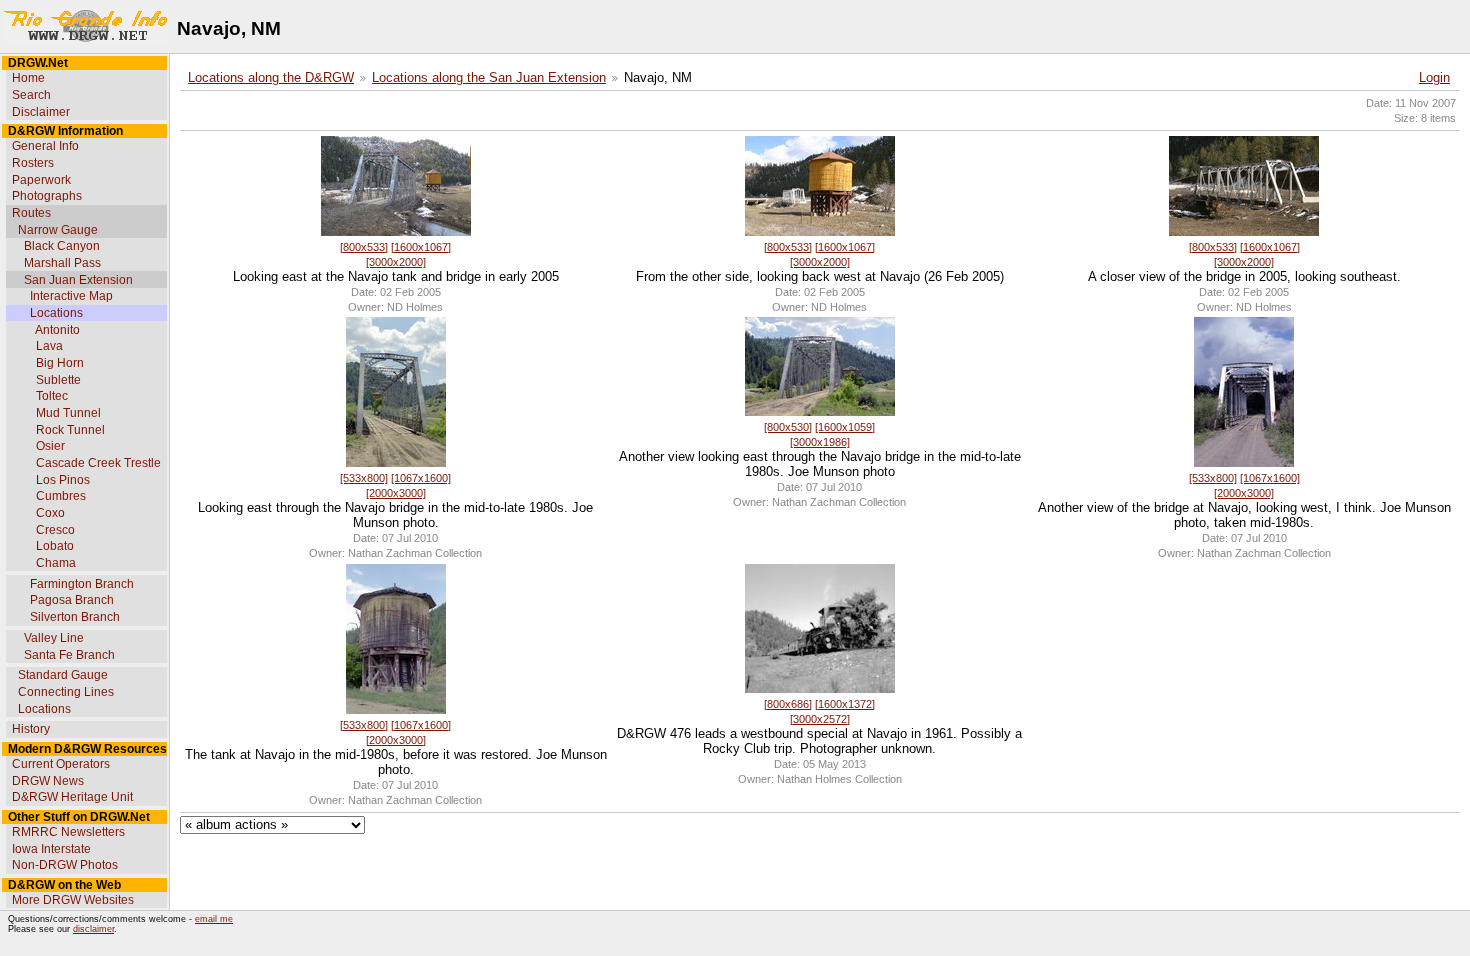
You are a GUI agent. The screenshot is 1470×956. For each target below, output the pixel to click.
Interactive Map (71, 296)
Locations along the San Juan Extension (489, 78)
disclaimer (93, 929)
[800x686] (788, 704)
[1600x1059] (845, 427)
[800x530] (788, 427)
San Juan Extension (78, 280)
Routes (31, 213)
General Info (45, 146)
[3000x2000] (396, 262)
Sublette (58, 380)
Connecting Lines (66, 692)
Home (28, 78)
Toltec (52, 396)
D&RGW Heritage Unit (72, 797)
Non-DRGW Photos (65, 865)
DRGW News (48, 781)
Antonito (57, 330)
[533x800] (364, 478)
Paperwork (41, 180)
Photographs (47, 196)
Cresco (55, 530)
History (31, 729)
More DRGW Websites (73, 900)
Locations (56, 313)
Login (1434, 78)
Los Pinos (63, 480)
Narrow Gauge (58, 230)
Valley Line (54, 638)
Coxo (50, 513)
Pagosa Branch (72, 600)
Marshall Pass (62, 263)
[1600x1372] (845, 704)
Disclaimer (41, 112)
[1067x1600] (421, 478)
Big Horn (60, 363)
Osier (50, 446)
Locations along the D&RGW (271, 78)
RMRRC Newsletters (68, 832)
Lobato (55, 546)
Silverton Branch (75, 617)
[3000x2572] (820, 719)
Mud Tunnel (68, 413)
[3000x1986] (820, 442)
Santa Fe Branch (69, 655)
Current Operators (61, 764)
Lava (49, 346)
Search (31, 95)
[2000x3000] (396, 493)
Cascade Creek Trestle (98, 463)
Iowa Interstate (51, 849)
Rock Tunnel (70, 430)
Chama (56, 563)
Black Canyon (62, 246)
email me (214, 919)
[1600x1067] (421, 247)
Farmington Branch (82, 584)
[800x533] (364, 247)
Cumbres (61, 496)
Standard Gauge (63, 675)
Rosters (33, 163)
